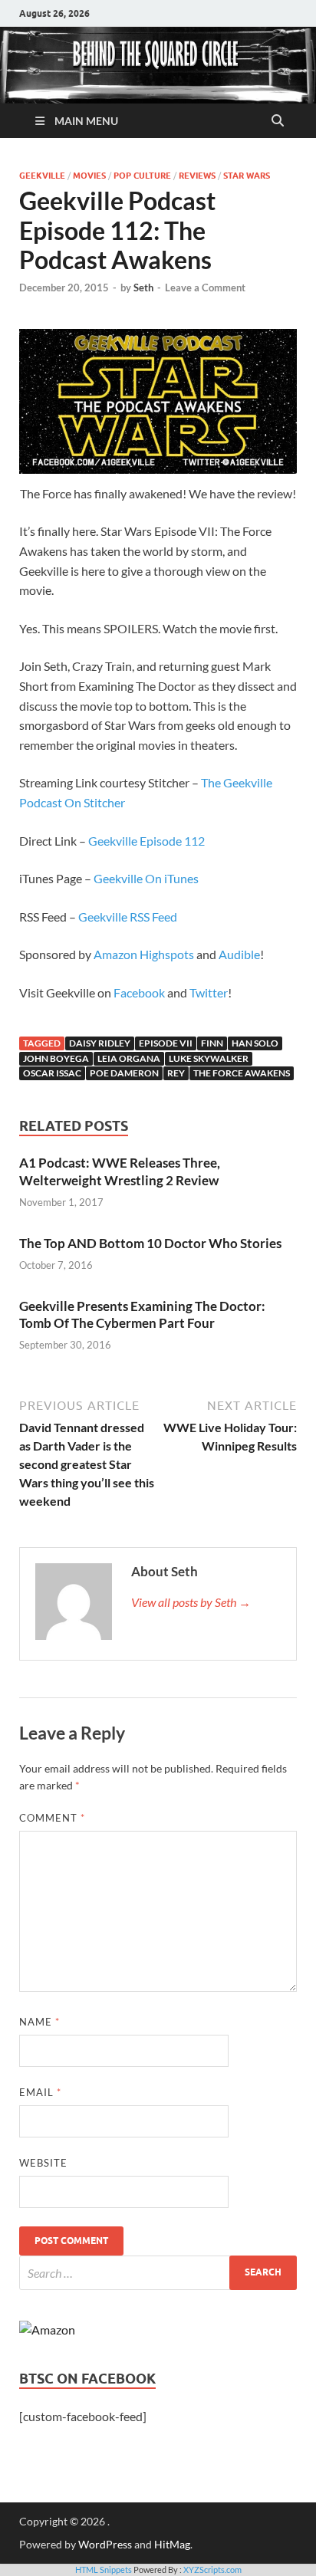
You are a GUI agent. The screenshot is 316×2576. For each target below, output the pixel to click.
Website (43, 2163)
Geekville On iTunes (146, 878)
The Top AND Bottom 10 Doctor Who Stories (150, 1243)
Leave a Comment (205, 287)
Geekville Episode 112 (146, 841)
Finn (212, 1043)
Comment (52, 1818)
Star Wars (247, 176)
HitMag (172, 2544)
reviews (197, 176)
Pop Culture (142, 176)
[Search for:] (158, 2273)
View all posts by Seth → (191, 1602)
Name (39, 2022)
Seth (143, 287)
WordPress (105, 2544)
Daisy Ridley (100, 1043)
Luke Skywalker (209, 1058)
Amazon (115, 954)
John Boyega (56, 1058)
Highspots (167, 954)
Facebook (139, 992)
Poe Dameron (124, 1073)
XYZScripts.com (212, 2569)
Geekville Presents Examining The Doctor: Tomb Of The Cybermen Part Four (142, 1314)
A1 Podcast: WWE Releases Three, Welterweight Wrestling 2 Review (120, 1171)
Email (40, 2092)
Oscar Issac (52, 1073)
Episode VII (166, 1043)
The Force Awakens (242, 1073)
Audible (239, 954)
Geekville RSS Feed (128, 917)
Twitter (209, 992)
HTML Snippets (104, 2569)
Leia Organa (129, 1058)
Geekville (42, 176)
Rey (176, 1073)
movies (89, 176)
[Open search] (278, 121)
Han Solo (255, 1043)
